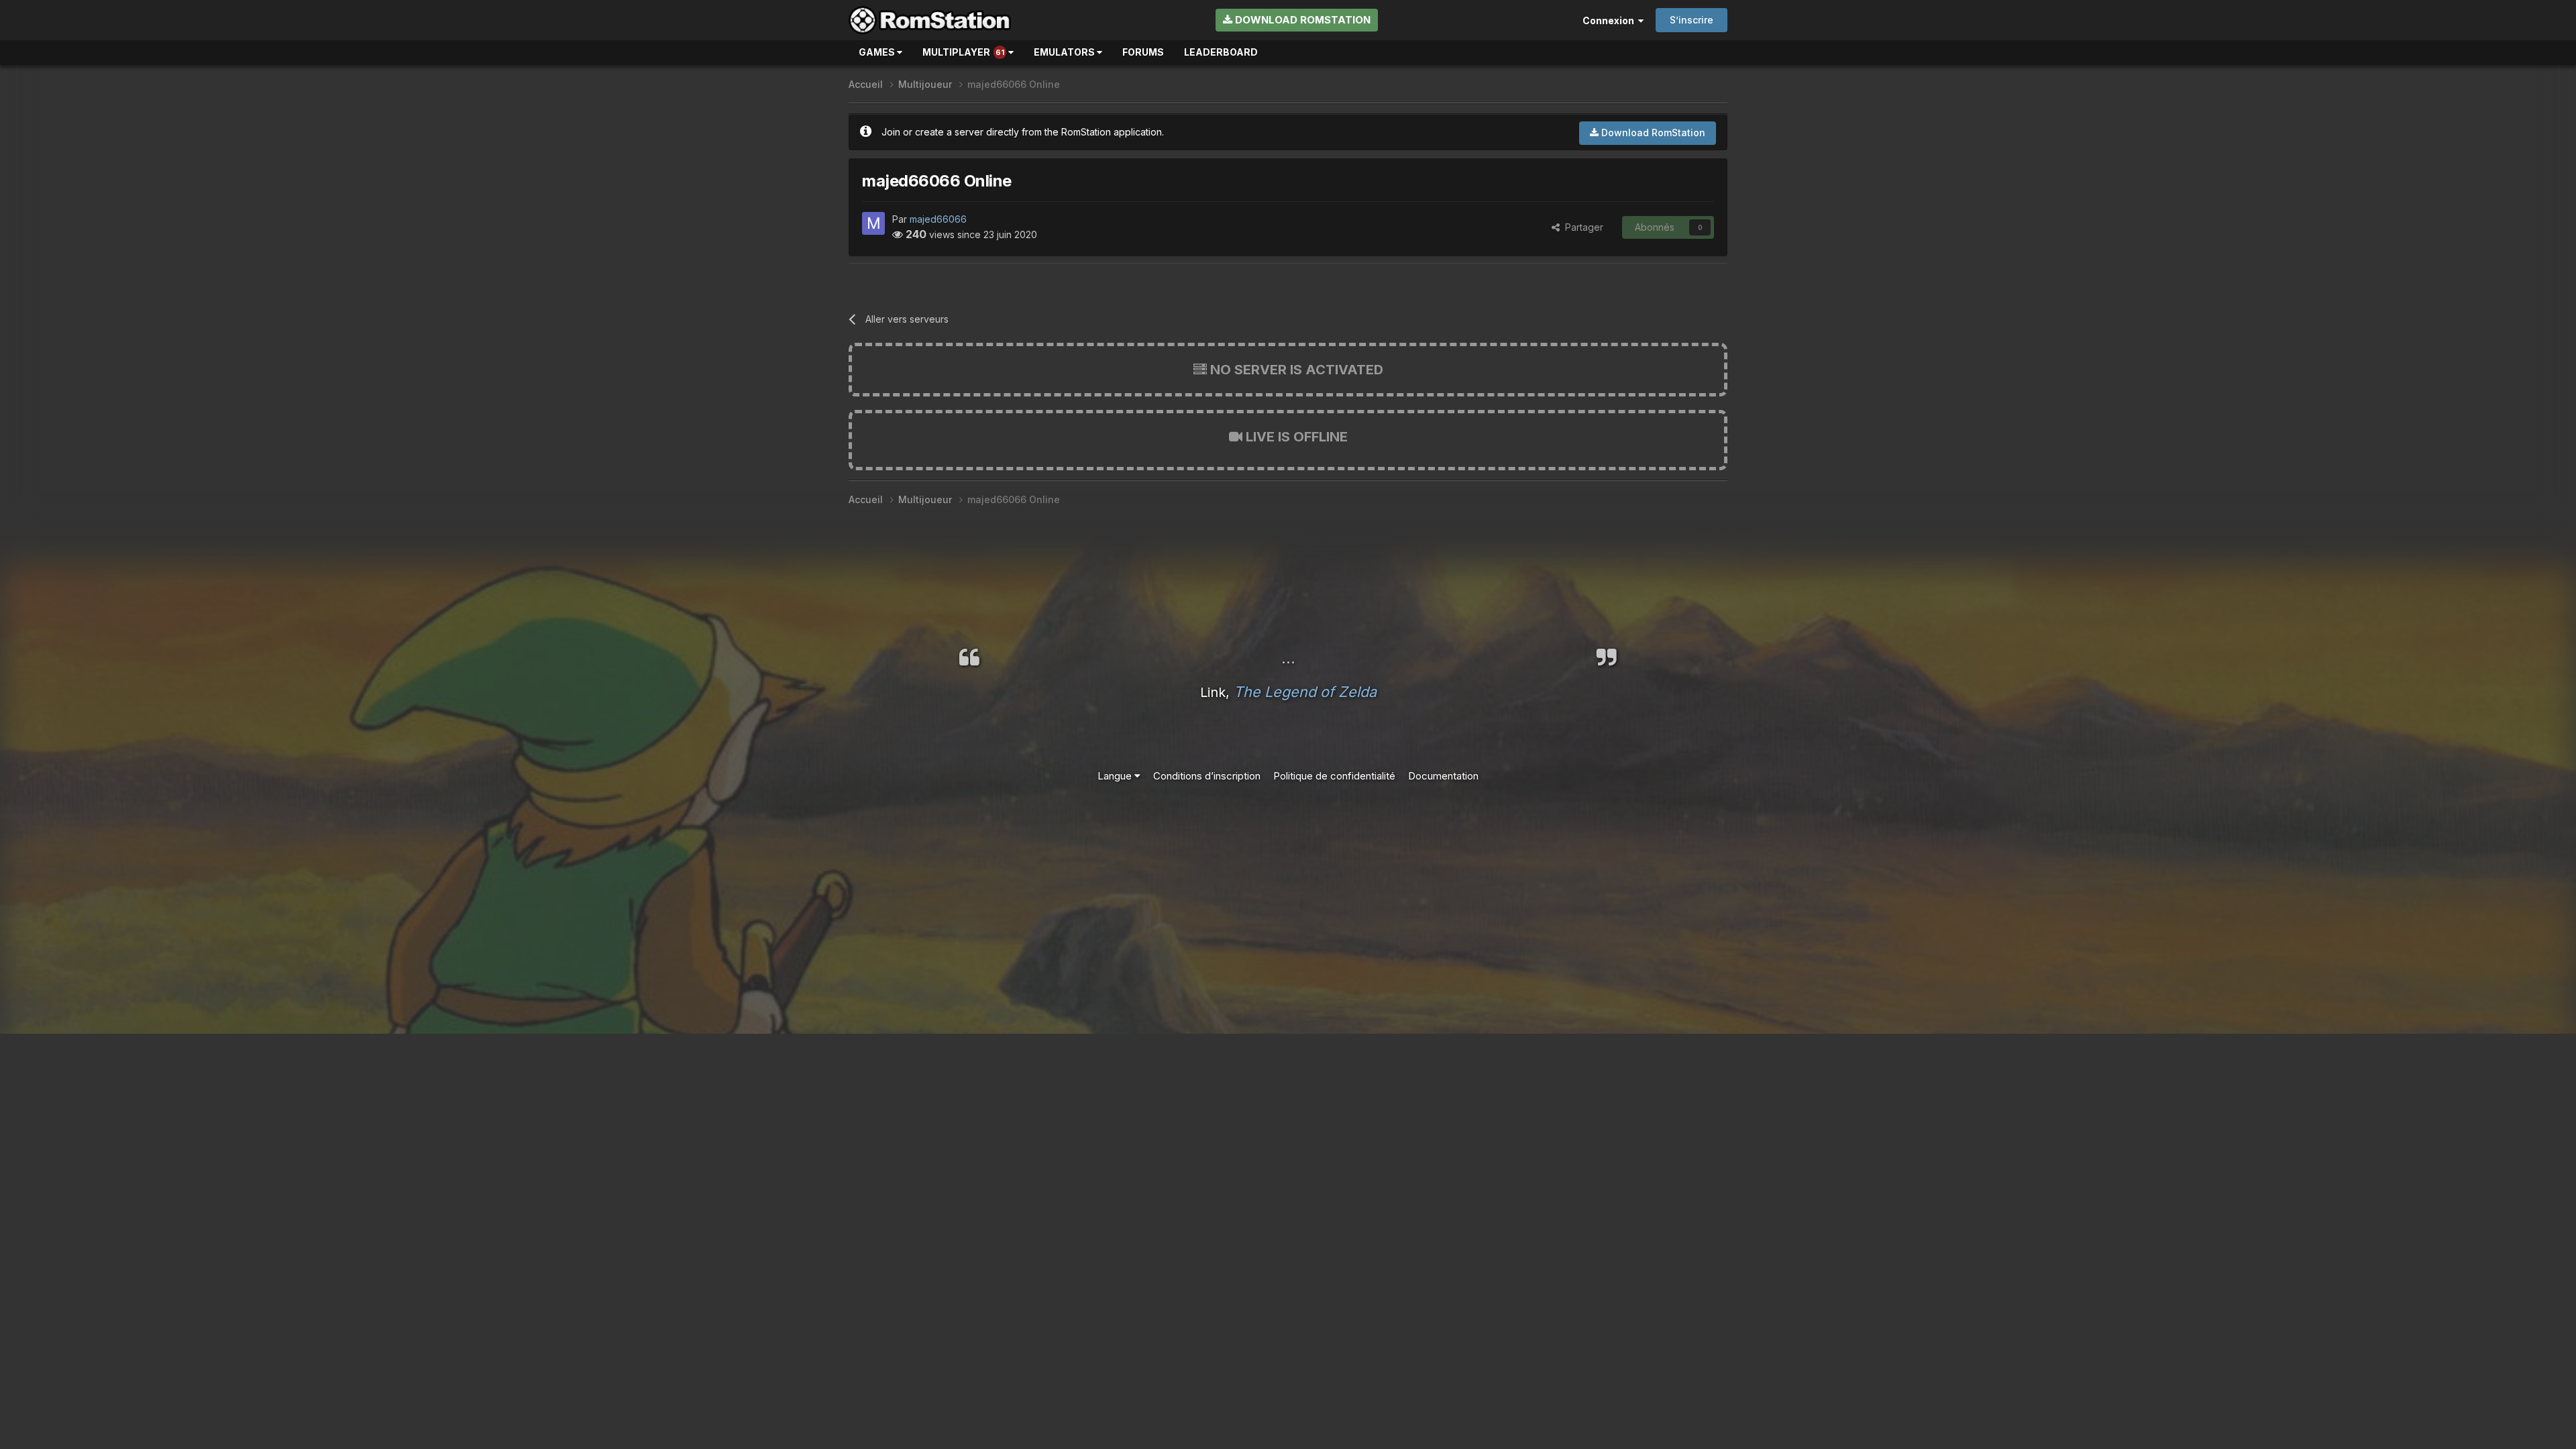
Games (878, 52)
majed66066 (938, 219)
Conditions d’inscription (1207, 776)
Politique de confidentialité (1334, 776)
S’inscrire (1692, 20)
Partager (1581, 227)
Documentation (1443, 776)
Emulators (1065, 52)
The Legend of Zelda (1305, 692)
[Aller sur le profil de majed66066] (873, 223)
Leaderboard (1221, 52)
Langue (1116, 776)
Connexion (1610, 20)
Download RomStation (1301, 20)
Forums (1143, 52)
